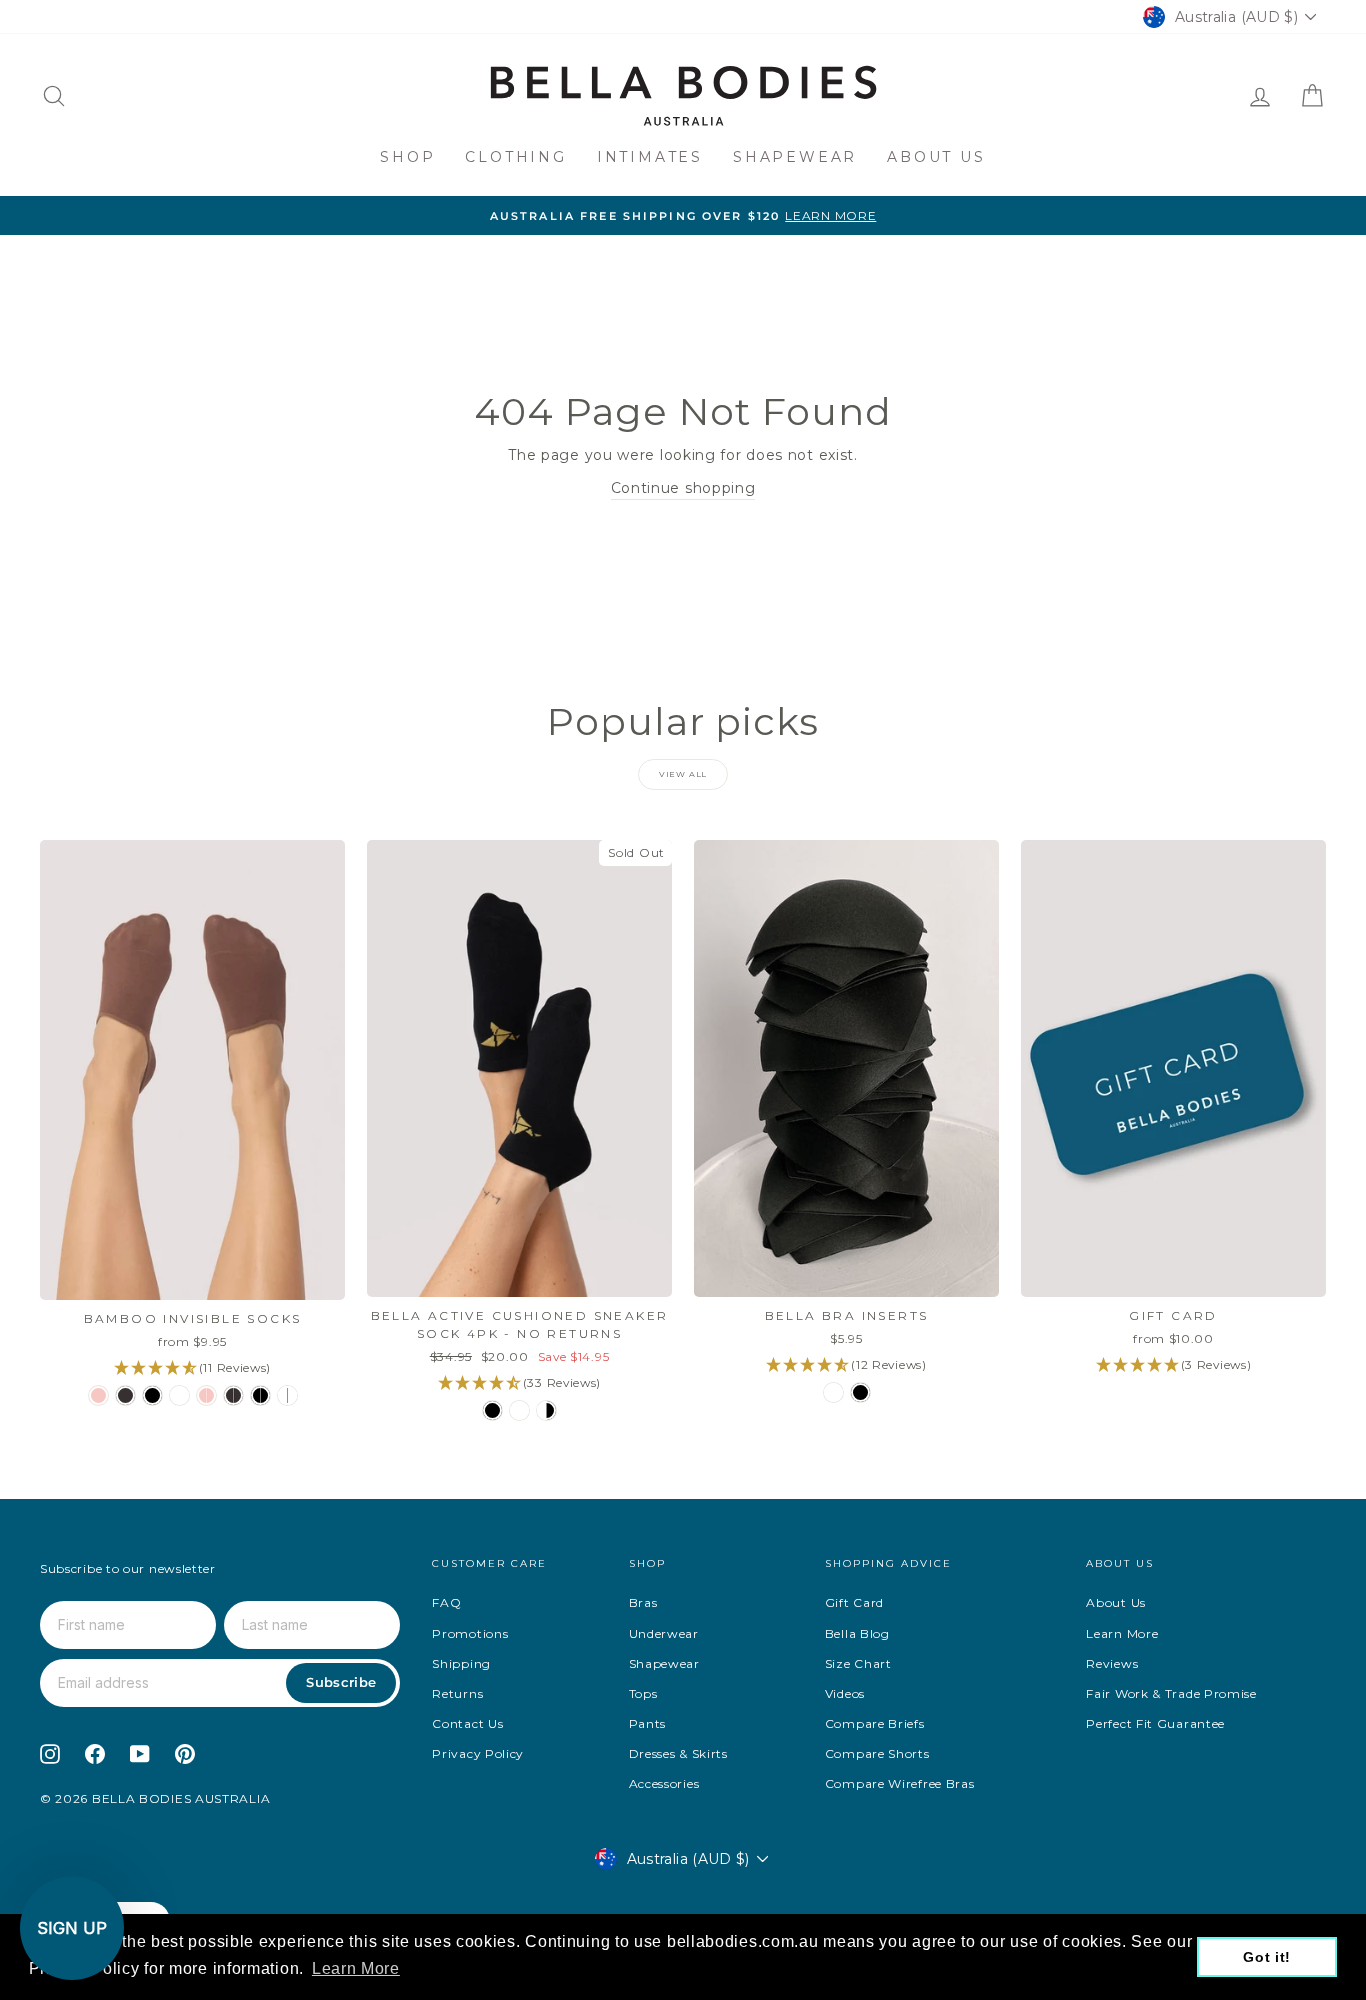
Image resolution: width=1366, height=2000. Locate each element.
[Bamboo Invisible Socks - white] (179, 1395)
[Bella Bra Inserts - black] (860, 1392)
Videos (845, 1693)
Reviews (1112, 1663)
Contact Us (467, 1723)
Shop (407, 157)
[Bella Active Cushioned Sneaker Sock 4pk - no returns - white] (519, 1410)
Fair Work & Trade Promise (1171, 1693)
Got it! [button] (1267, 1957)
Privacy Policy (478, 1753)
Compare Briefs (875, 1723)
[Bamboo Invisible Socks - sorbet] (98, 1395)
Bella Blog (857, 1633)
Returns (457, 1693)
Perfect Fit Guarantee (1155, 1723)
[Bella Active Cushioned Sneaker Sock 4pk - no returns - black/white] (546, 1410)
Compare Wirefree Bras (900, 1783)
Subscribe (341, 1682)
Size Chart (858, 1663)
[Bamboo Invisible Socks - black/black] (260, 1395)
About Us (936, 157)
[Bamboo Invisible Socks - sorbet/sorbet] (206, 1395)
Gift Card (854, 1602)
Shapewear (795, 157)
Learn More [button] (356, 1968)
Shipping (461, 1663)
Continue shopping (683, 488)
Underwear (664, 1633)
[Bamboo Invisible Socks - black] (152, 1395)
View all (683, 774)
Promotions (470, 1633)
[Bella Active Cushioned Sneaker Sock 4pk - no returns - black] (492, 1410)
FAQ (446, 1602)
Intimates (650, 157)
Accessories (664, 1783)
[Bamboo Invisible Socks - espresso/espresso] (233, 1395)
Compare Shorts (877, 1753)
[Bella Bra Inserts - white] (833, 1392)
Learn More (1122, 1633)
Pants (648, 1723)
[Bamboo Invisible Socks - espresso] (125, 1395)
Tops (643, 1693)
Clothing (515, 157)
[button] (72, 1928)
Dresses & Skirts (678, 1753)
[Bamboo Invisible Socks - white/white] (287, 1395)
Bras (643, 1602)
